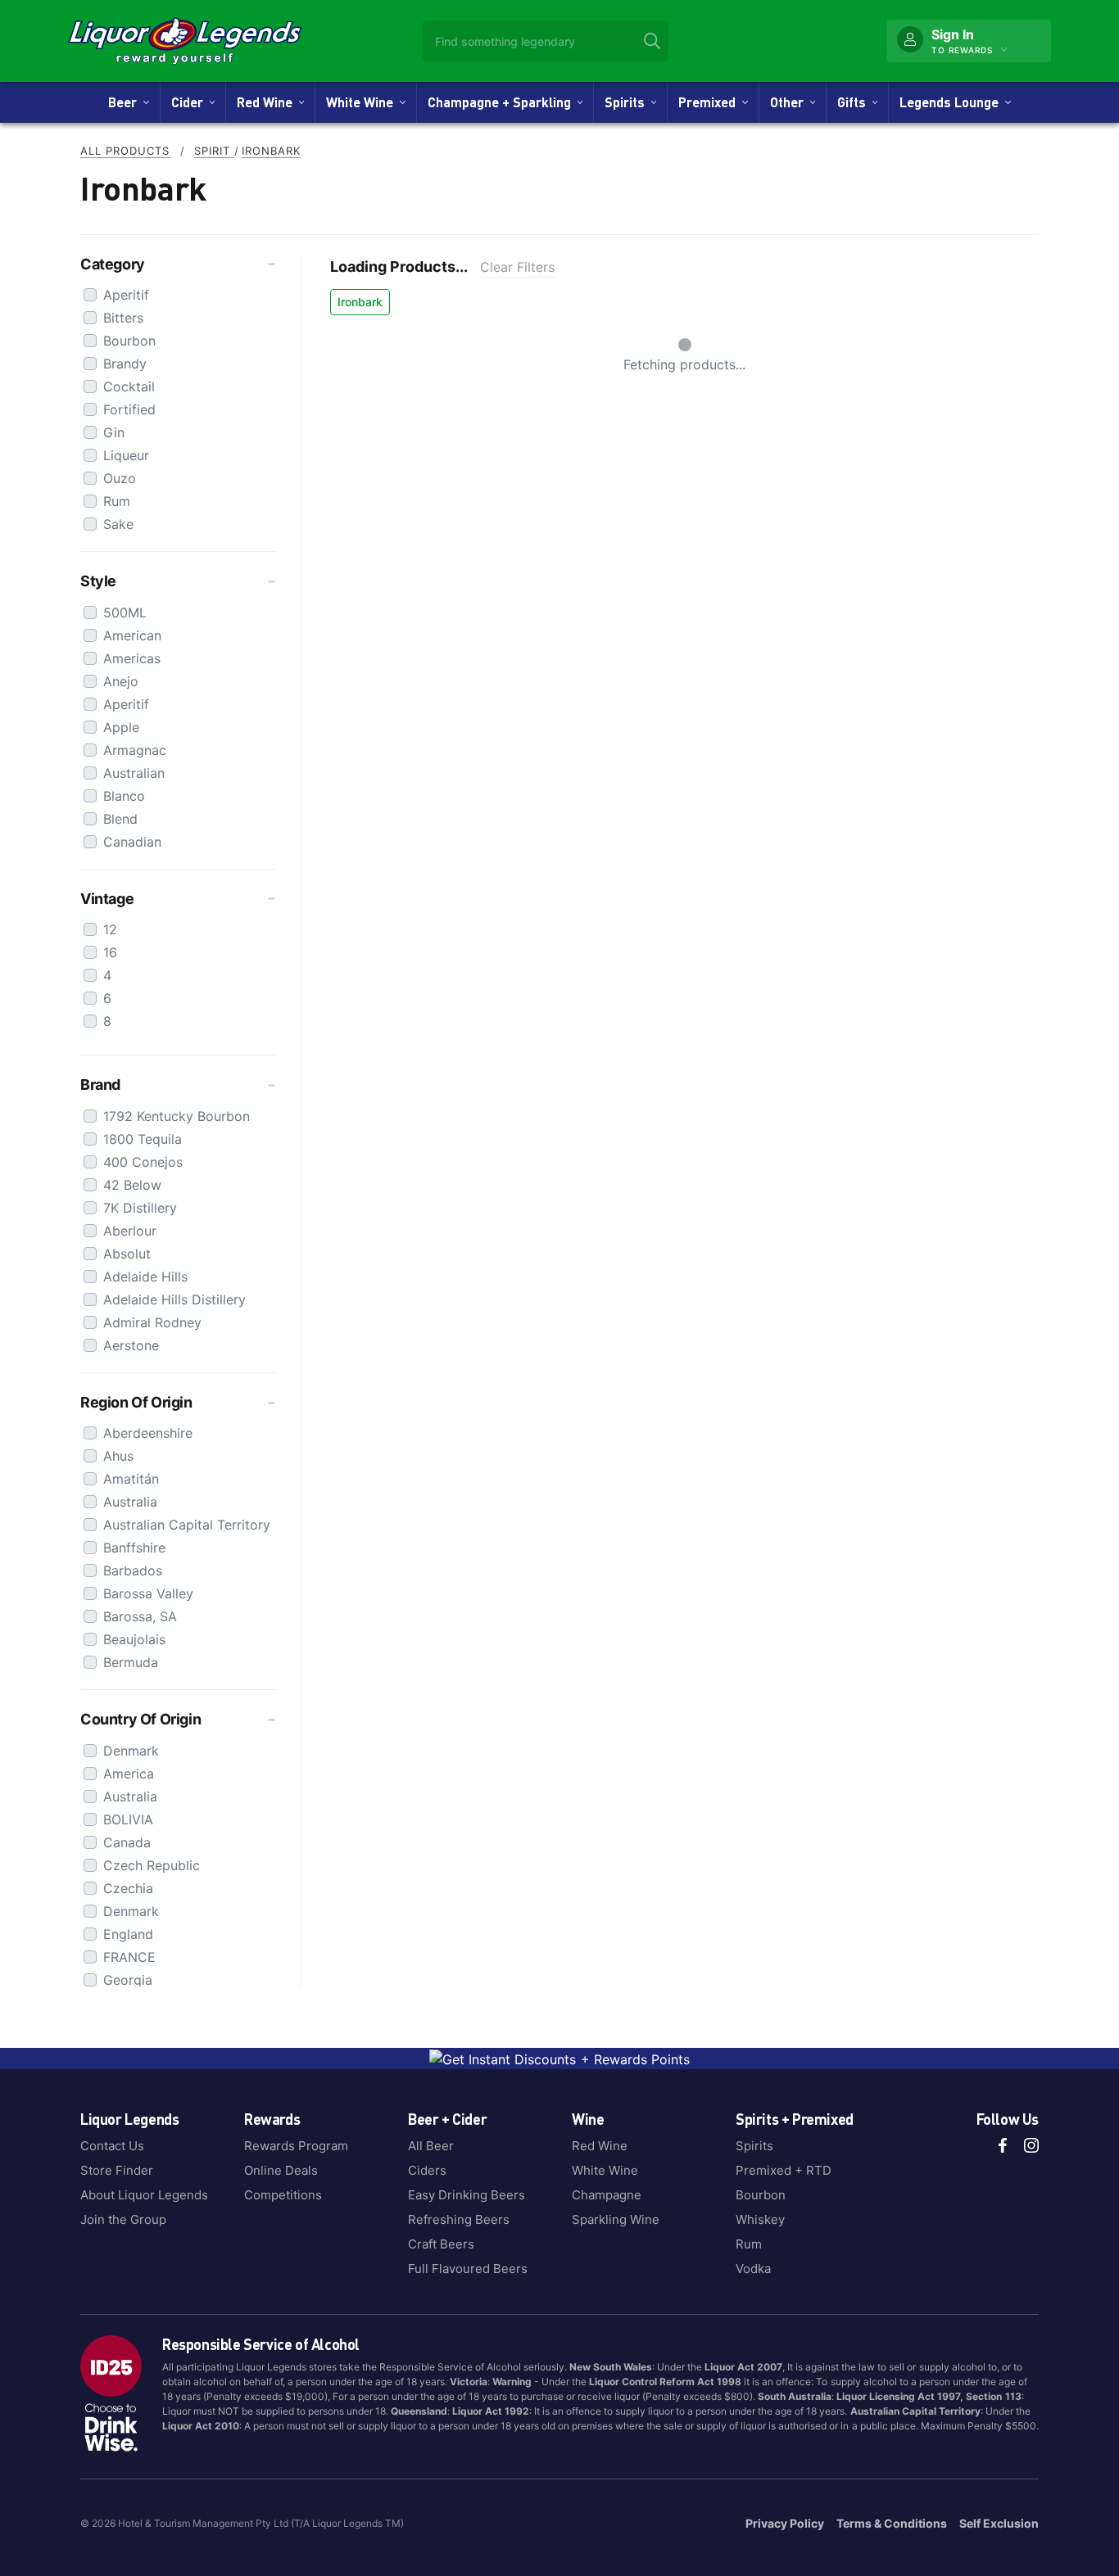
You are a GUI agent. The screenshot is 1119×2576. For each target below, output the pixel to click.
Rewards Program (296, 2146)
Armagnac (135, 750)
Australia (130, 1502)
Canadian (132, 842)
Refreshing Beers (459, 2219)
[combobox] (546, 41)
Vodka (753, 2269)
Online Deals (281, 2170)
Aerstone (131, 1345)
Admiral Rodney (152, 1322)
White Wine (363, 102)
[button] (178, 264)
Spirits (628, 102)
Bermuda (131, 1662)
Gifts (855, 102)
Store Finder (117, 2170)
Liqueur (126, 455)
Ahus (118, 1456)
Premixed (710, 102)
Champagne (607, 2195)
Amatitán (131, 1479)
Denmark (131, 1751)
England (128, 1934)
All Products (125, 151)
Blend (120, 819)
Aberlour (130, 1231)
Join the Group (123, 2219)
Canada (127, 1842)
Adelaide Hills (145, 1277)
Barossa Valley (148, 1593)
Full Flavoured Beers (468, 2269)
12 (110, 929)
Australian (134, 773)
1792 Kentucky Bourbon (177, 1116)
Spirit (214, 151)
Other (790, 102)
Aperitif (126, 295)
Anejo (121, 681)
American (132, 635)
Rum (117, 501)
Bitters (123, 318)
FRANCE (129, 1957)
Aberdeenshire (148, 1433)
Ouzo (120, 478)
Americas (132, 658)
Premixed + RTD (784, 2170)
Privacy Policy (785, 2523)
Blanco (124, 796)
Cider (190, 102)
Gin (114, 432)
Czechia (128, 1888)
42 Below (132, 1185)
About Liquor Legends (144, 2195)
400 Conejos (143, 1162)
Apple (121, 727)
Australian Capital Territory (187, 1525)
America (129, 1774)
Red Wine (268, 102)
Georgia (128, 1980)
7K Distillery (140, 1208)
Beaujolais (134, 1639)
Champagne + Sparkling (503, 102)
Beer (126, 102)
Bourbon (129, 341)
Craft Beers (441, 2244)
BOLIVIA (128, 1819)
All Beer (431, 2146)
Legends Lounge (952, 102)
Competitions (283, 2195)
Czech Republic (152, 1865)
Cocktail (129, 386)
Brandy (125, 364)
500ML (125, 612)
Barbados (133, 1570)
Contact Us (112, 2146)
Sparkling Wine (616, 2219)
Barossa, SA (140, 1616)
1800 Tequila (143, 1139)
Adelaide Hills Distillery (174, 1299)
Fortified (129, 409)
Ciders (427, 2170)
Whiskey (760, 2219)
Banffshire (134, 1548)
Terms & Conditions (892, 2523)
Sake (118, 524)
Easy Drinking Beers (467, 2195)
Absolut (127, 1254)
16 (110, 952)
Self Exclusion (999, 2523)
